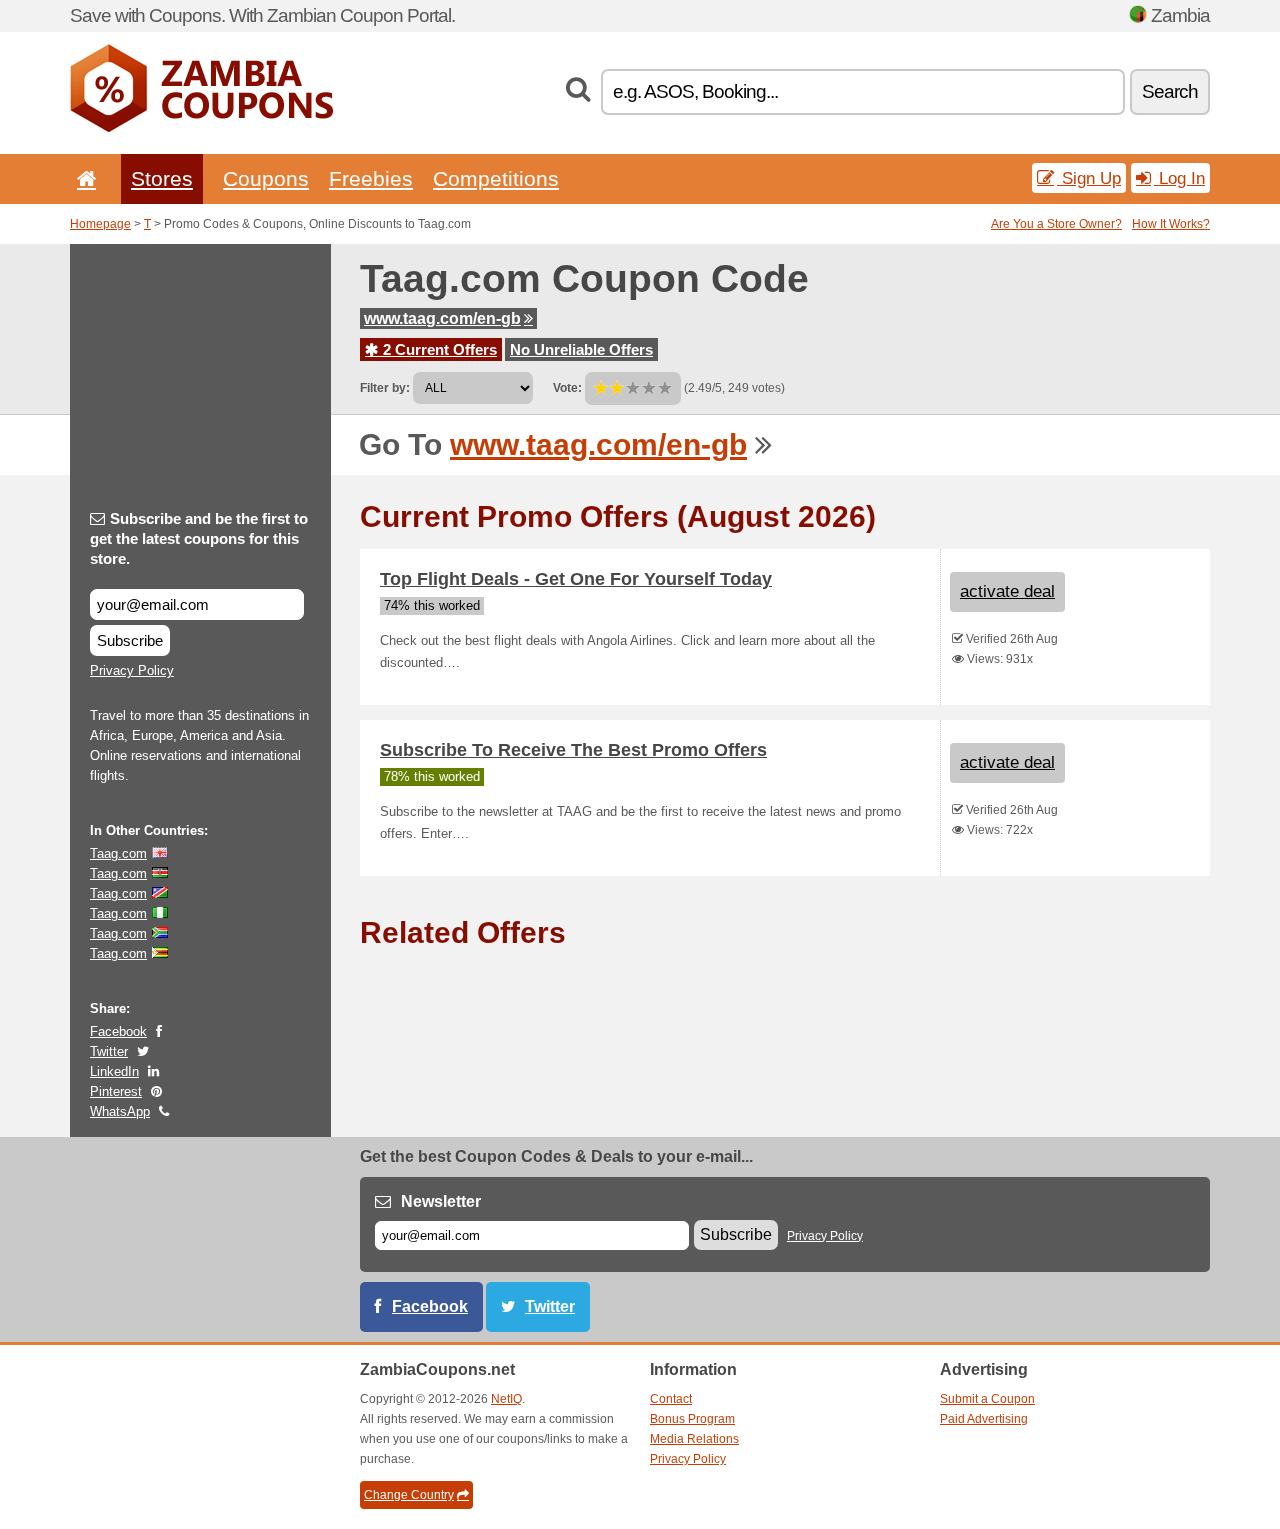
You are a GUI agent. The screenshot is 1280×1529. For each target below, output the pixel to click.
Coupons (266, 178)
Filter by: (385, 388)
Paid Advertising (984, 1419)
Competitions (496, 178)
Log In (1179, 178)
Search (1170, 91)
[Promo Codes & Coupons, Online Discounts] (201, 128)
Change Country (409, 1495)
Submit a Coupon (987, 1399)
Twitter (109, 1051)
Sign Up (1089, 178)
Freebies (371, 178)
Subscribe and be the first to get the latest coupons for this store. (199, 538)
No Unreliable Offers (581, 349)
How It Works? (1171, 224)
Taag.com (118, 853)
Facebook (118, 1031)
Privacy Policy (132, 670)
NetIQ (506, 1399)
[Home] (83, 178)
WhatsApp (120, 1111)
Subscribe (130, 640)
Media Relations (694, 1439)
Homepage (100, 224)
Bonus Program (692, 1419)
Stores (162, 178)
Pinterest (116, 1091)
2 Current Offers (438, 349)
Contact (671, 1399)
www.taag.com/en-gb (442, 318)
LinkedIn (114, 1071)
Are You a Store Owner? (1056, 224)
